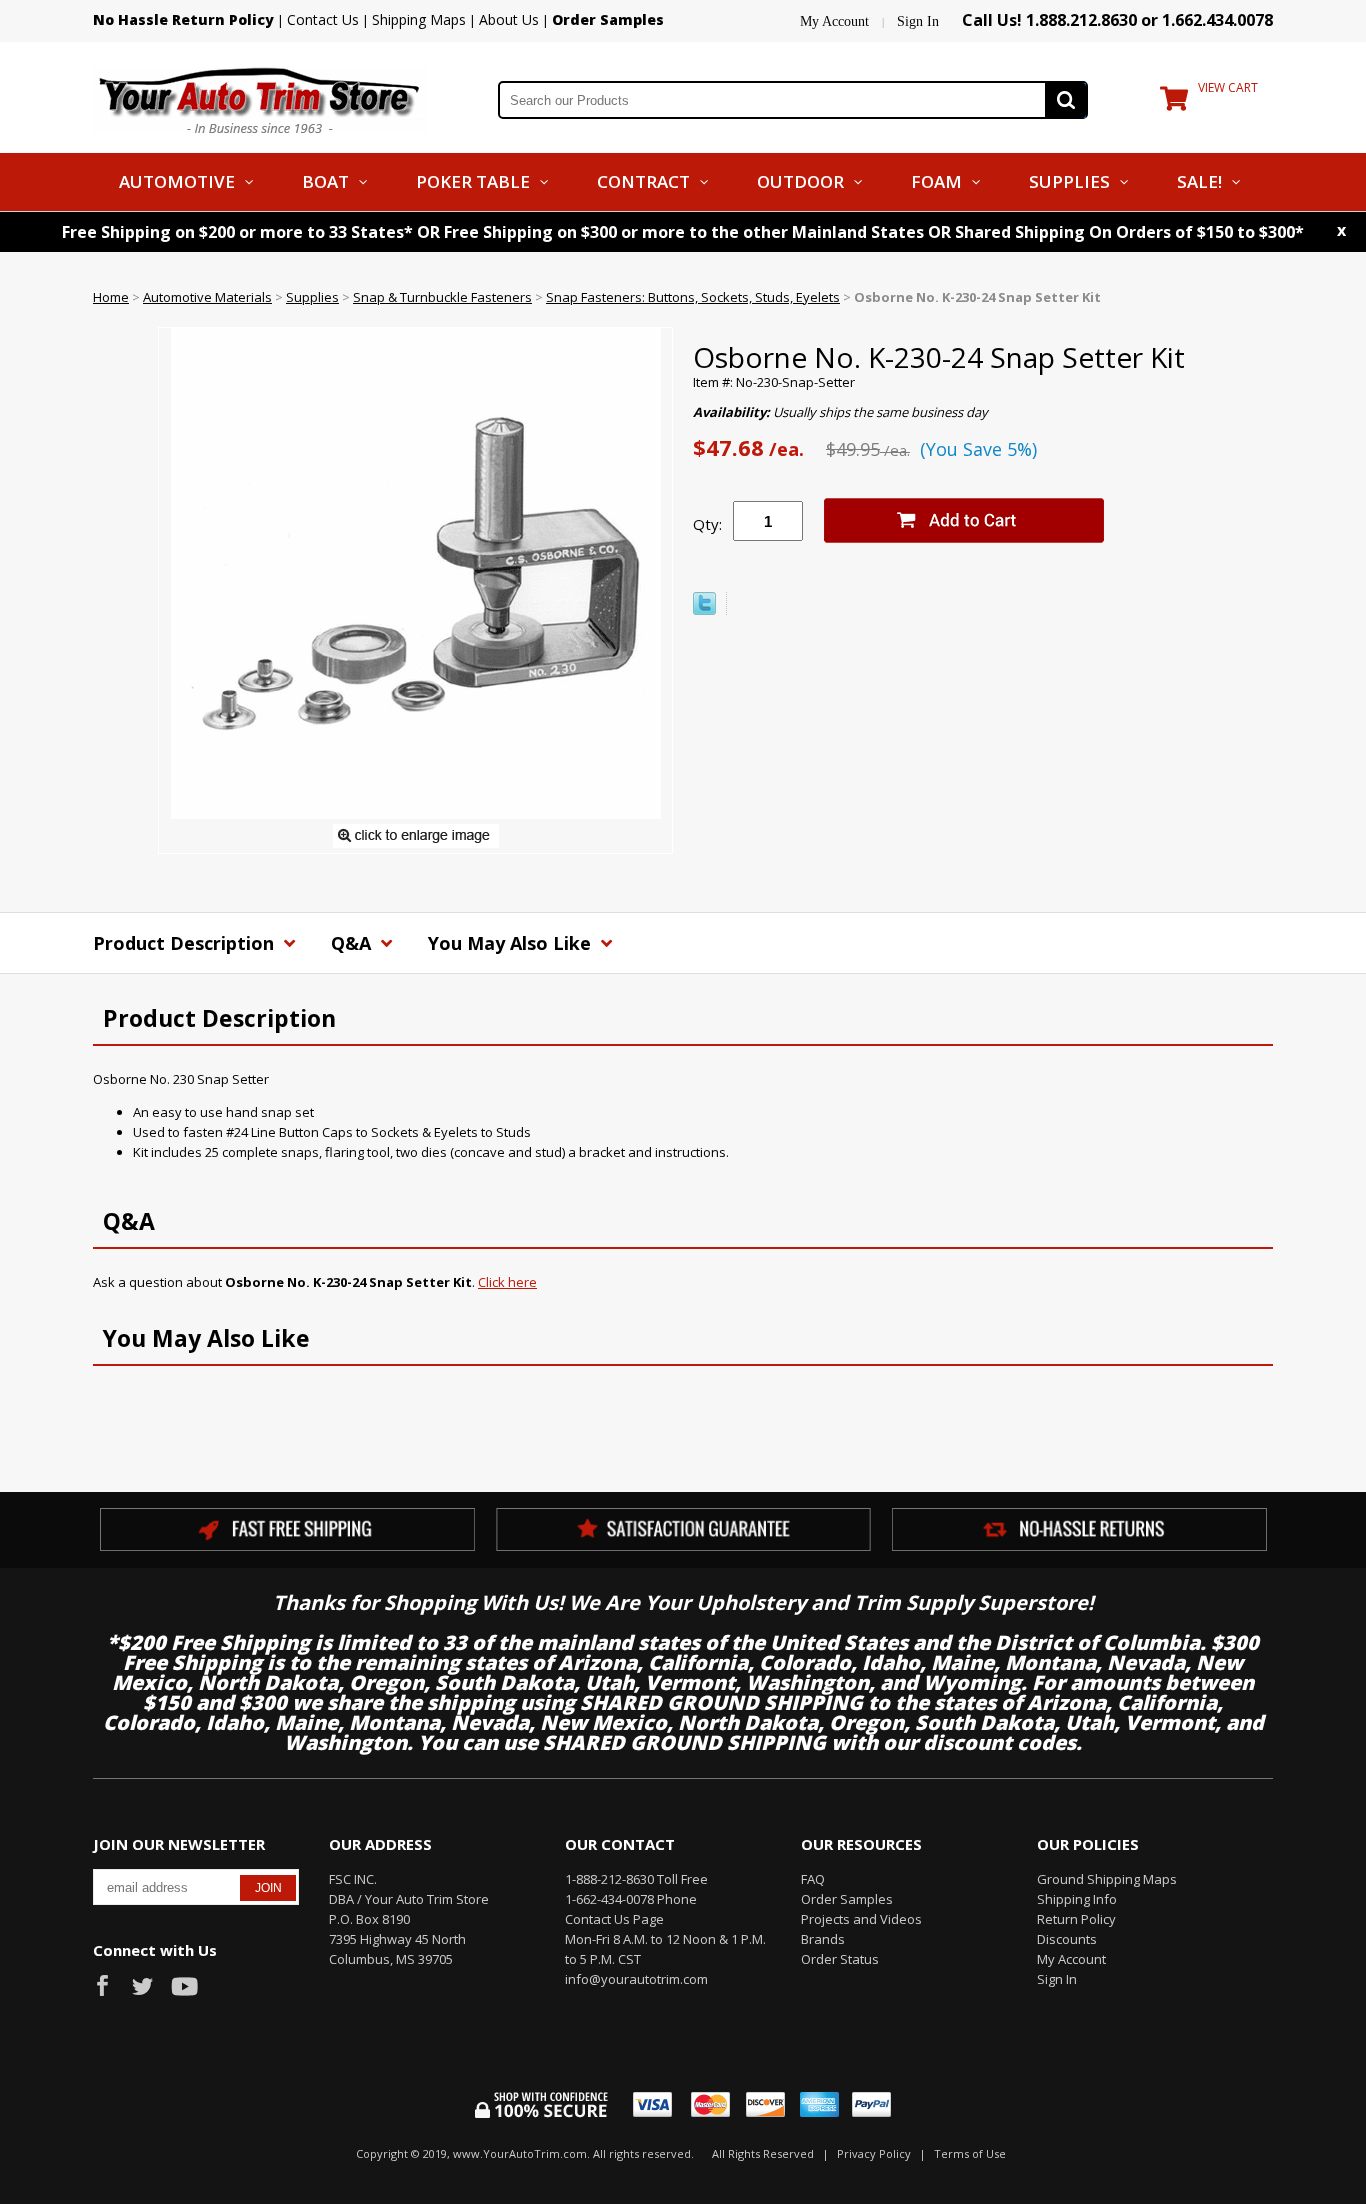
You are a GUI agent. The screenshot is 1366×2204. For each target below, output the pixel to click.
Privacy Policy (874, 2153)
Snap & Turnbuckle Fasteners (442, 297)
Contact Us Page (614, 1919)
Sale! (1199, 181)
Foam (936, 181)
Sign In (918, 21)
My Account (834, 21)
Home (111, 297)
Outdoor (800, 181)
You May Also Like (512, 943)
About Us (509, 19)
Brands (823, 1939)
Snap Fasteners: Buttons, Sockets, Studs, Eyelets (693, 297)
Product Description (186, 943)
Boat (325, 181)
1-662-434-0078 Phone (631, 1899)
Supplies (1069, 181)
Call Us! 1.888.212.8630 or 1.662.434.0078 (1117, 20)
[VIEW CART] (1174, 103)
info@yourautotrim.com (636, 1979)
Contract (643, 181)
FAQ (813, 1879)
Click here (507, 1282)
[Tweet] (704, 610)
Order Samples (847, 1899)
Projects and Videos (861, 1919)
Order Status (840, 1959)
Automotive (177, 181)
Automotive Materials (207, 297)
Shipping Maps (419, 19)
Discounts (1067, 1939)
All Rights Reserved (763, 2153)
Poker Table (473, 181)
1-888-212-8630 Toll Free (636, 1879)
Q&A (353, 943)
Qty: (707, 524)
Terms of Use (970, 2153)
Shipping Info (1077, 1899)
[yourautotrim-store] (260, 98)
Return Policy (1076, 1919)
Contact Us (323, 19)
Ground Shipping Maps (1107, 1879)
